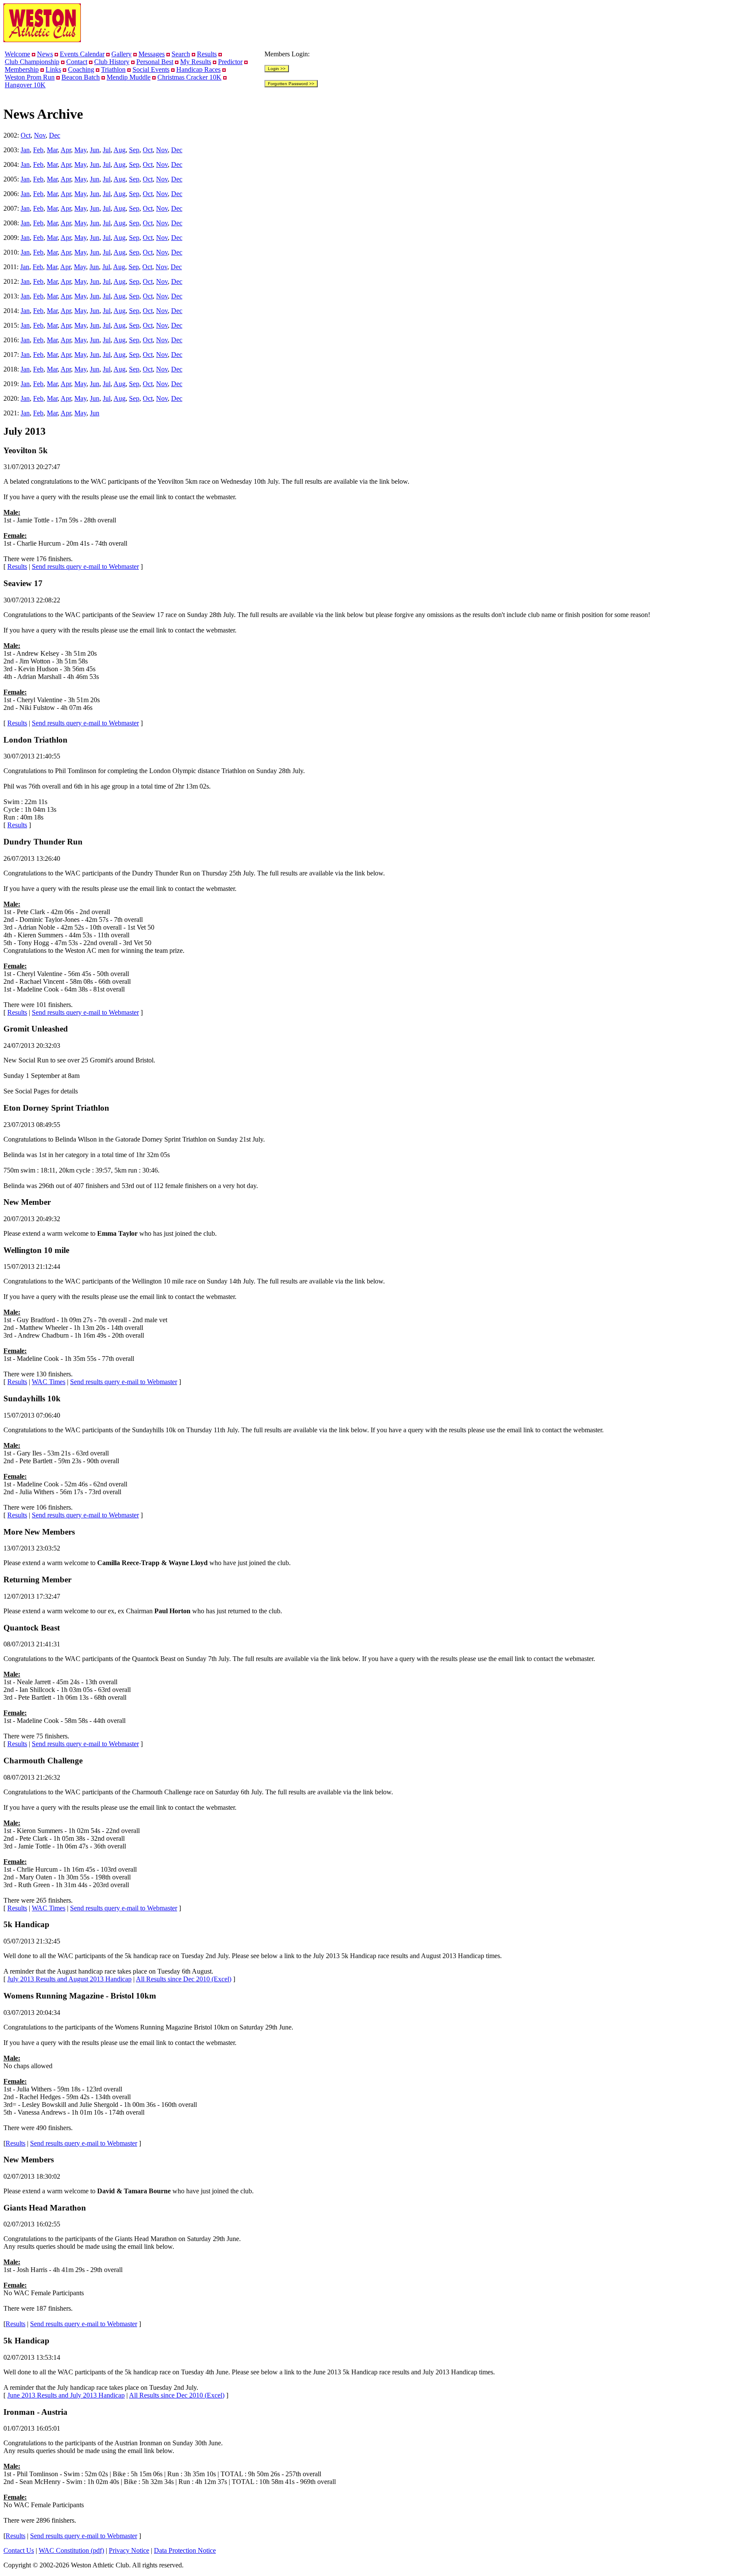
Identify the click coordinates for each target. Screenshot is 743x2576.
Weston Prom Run (30, 77)
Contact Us (19, 2550)
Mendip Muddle (129, 77)
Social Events (151, 69)
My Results (196, 62)
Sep (134, 150)
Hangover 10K (25, 85)
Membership (22, 69)
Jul (107, 150)
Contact (77, 62)
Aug (120, 150)
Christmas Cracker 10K (189, 77)
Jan (25, 150)
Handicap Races (198, 69)
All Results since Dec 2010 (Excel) (184, 1979)
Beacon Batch (81, 77)
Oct (26, 135)
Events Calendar (82, 54)
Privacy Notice (129, 2550)
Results (207, 54)
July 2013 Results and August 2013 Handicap (69, 1979)
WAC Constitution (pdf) (71, 2550)
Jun (95, 150)
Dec (55, 135)
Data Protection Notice (185, 2550)
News (45, 54)
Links (53, 69)
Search (181, 54)
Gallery (121, 54)
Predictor (230, 62)
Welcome (17, 54)
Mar (52, 150)
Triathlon (113, 69)
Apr (66, 150)
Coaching (81, 69)
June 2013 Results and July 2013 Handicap (66, 2395)
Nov (40, 135)
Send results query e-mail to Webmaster (85, 566)
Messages (152, 54)
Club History (112, 62)
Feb (38, 150)
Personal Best (155, 62)
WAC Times (49, 1382)
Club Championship (32, 62)
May (80, 150)
